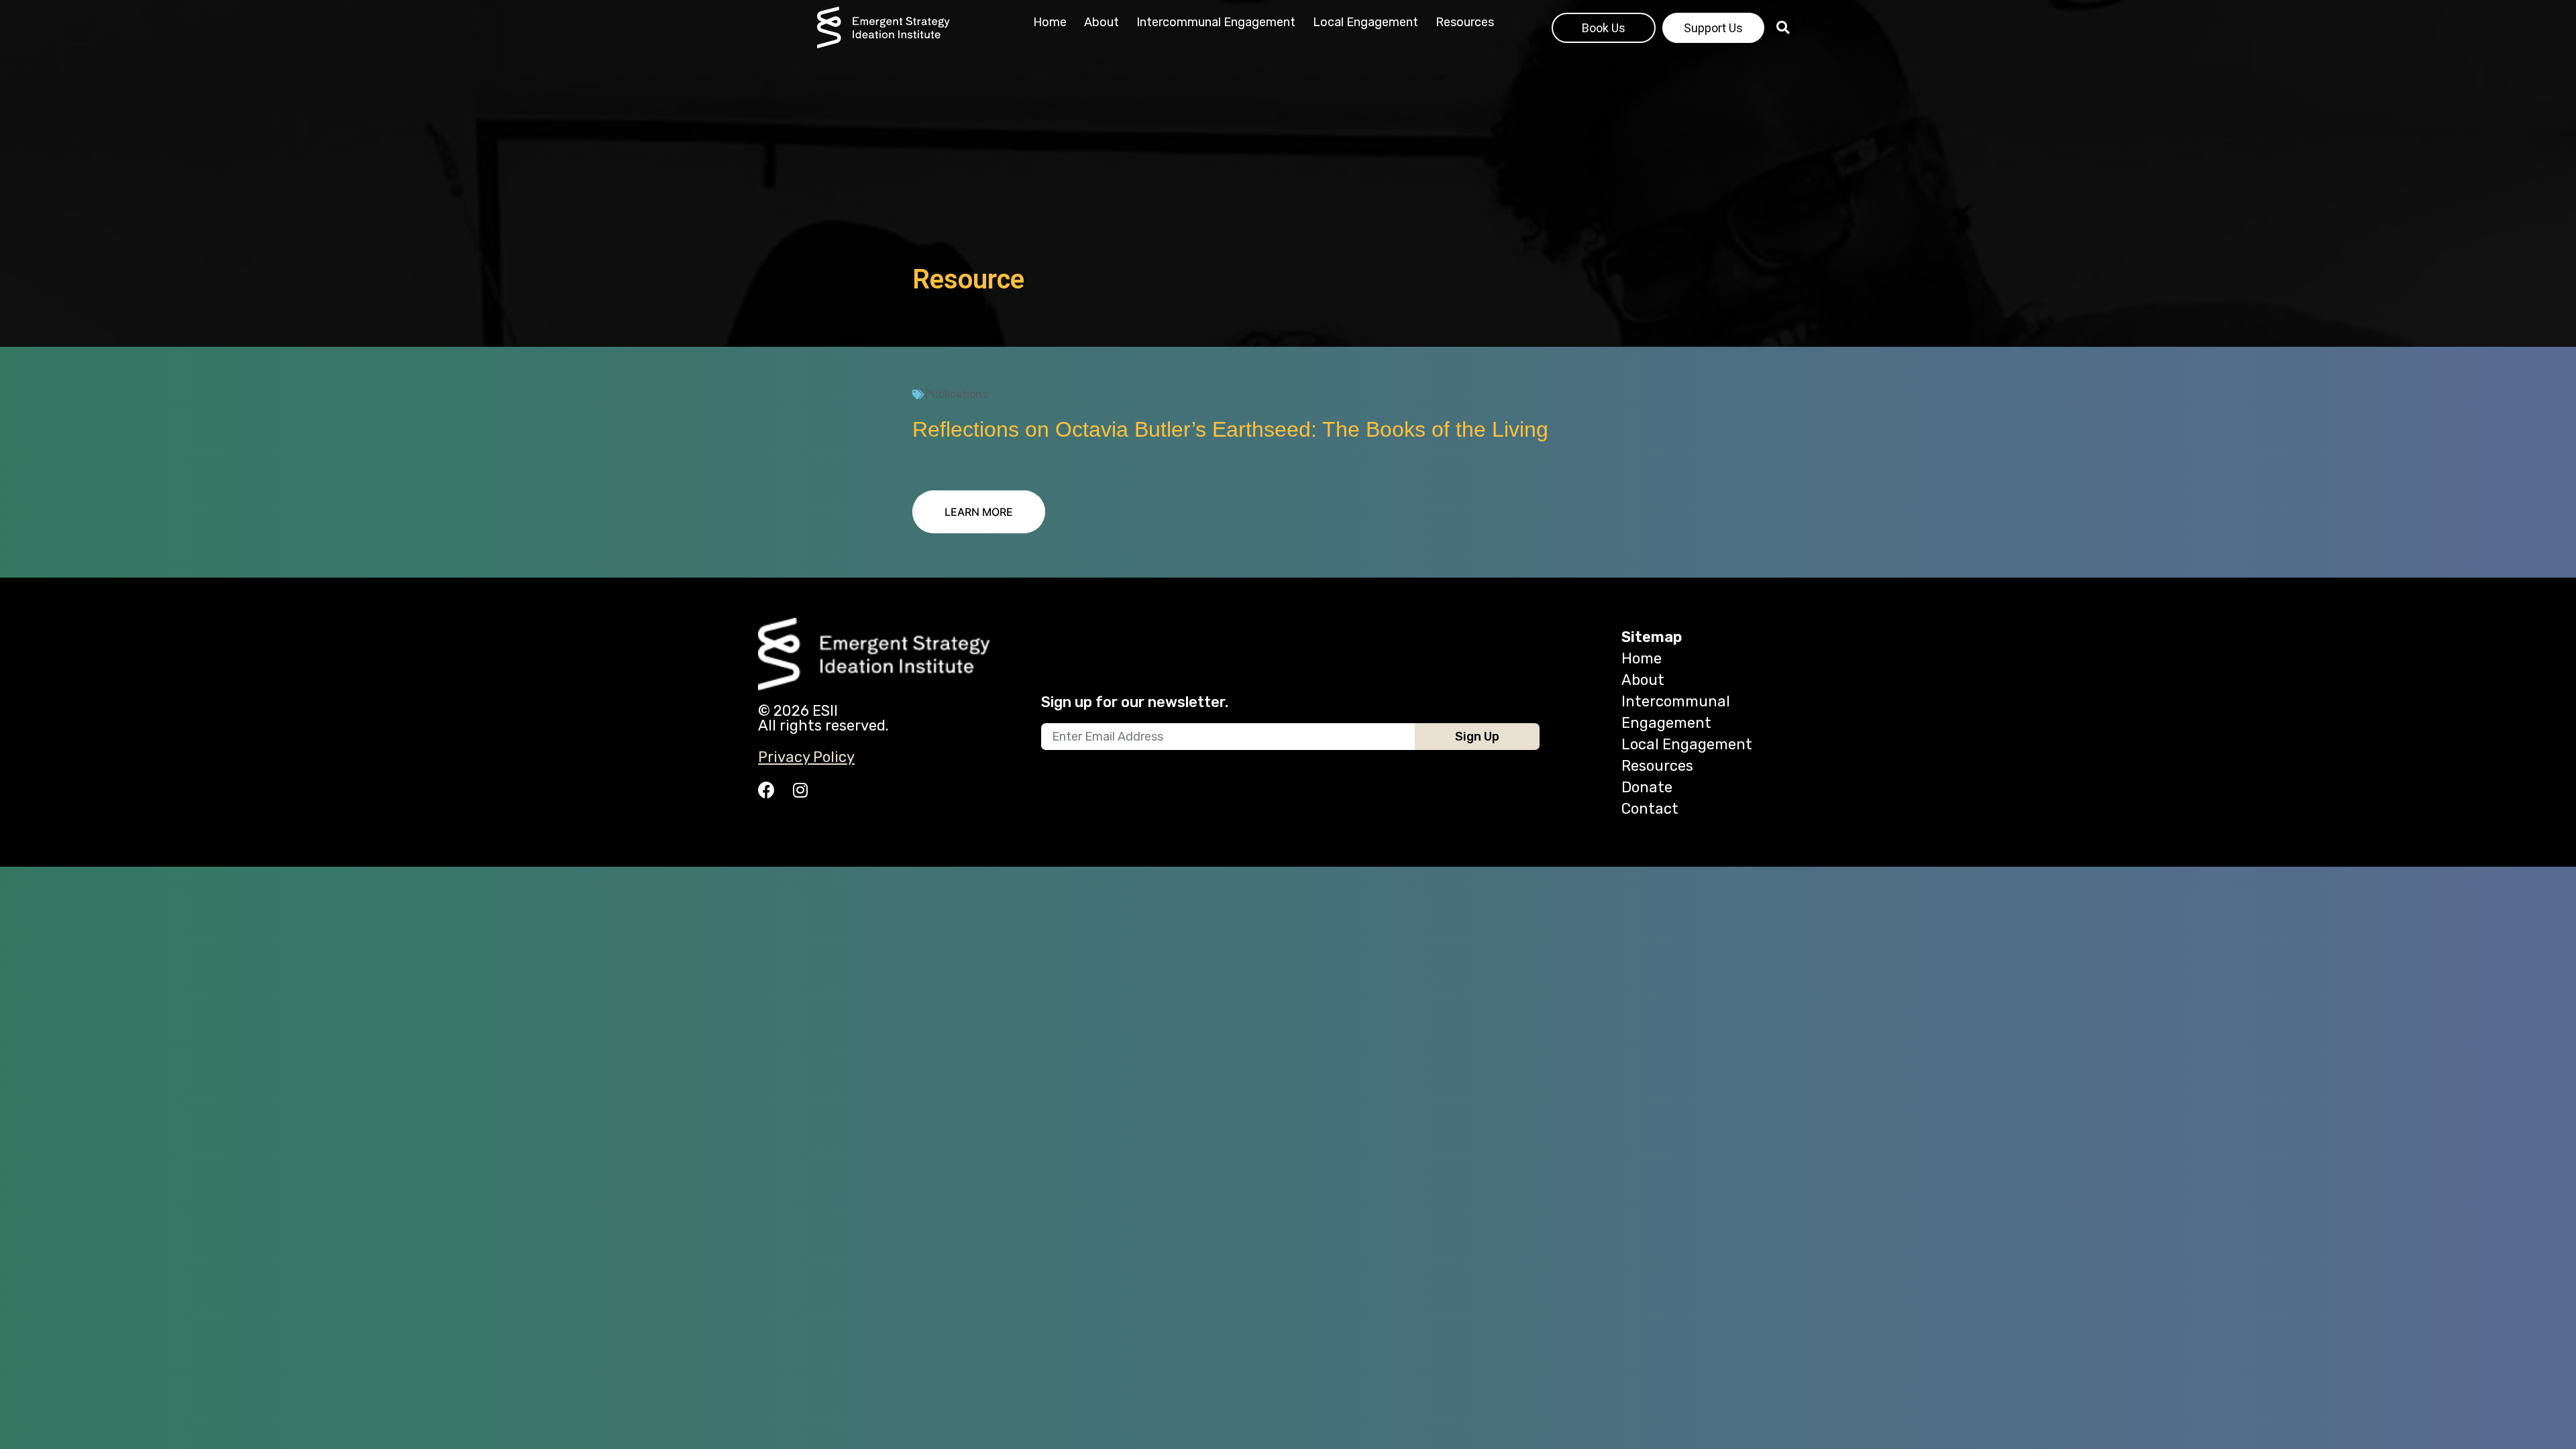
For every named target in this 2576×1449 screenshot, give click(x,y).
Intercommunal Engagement (1216, 22)
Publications (956, 394)
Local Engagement (1365, 22)
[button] (979, 512)
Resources (1465, 22)
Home (1050, 22)
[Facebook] (766, 790)
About (1102, 22)
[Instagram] (800, 790)
